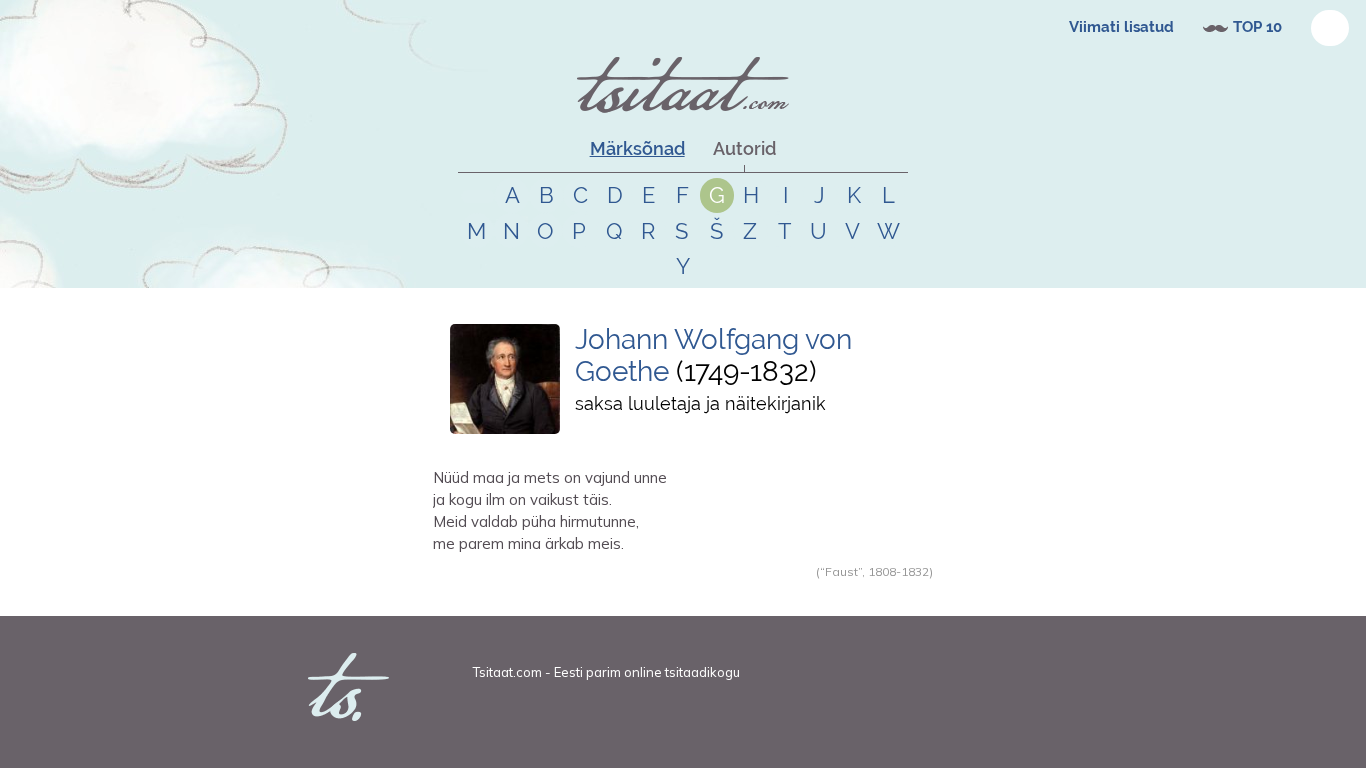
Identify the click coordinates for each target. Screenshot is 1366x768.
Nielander (483, 593)
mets (593, 593)
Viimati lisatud (1121, 27)
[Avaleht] (683, 85)
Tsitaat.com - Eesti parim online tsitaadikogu (606, 672)
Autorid (744, 148)
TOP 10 (1257, 27)
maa (562, 593)
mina (625, 593)
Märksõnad (637, 148)
